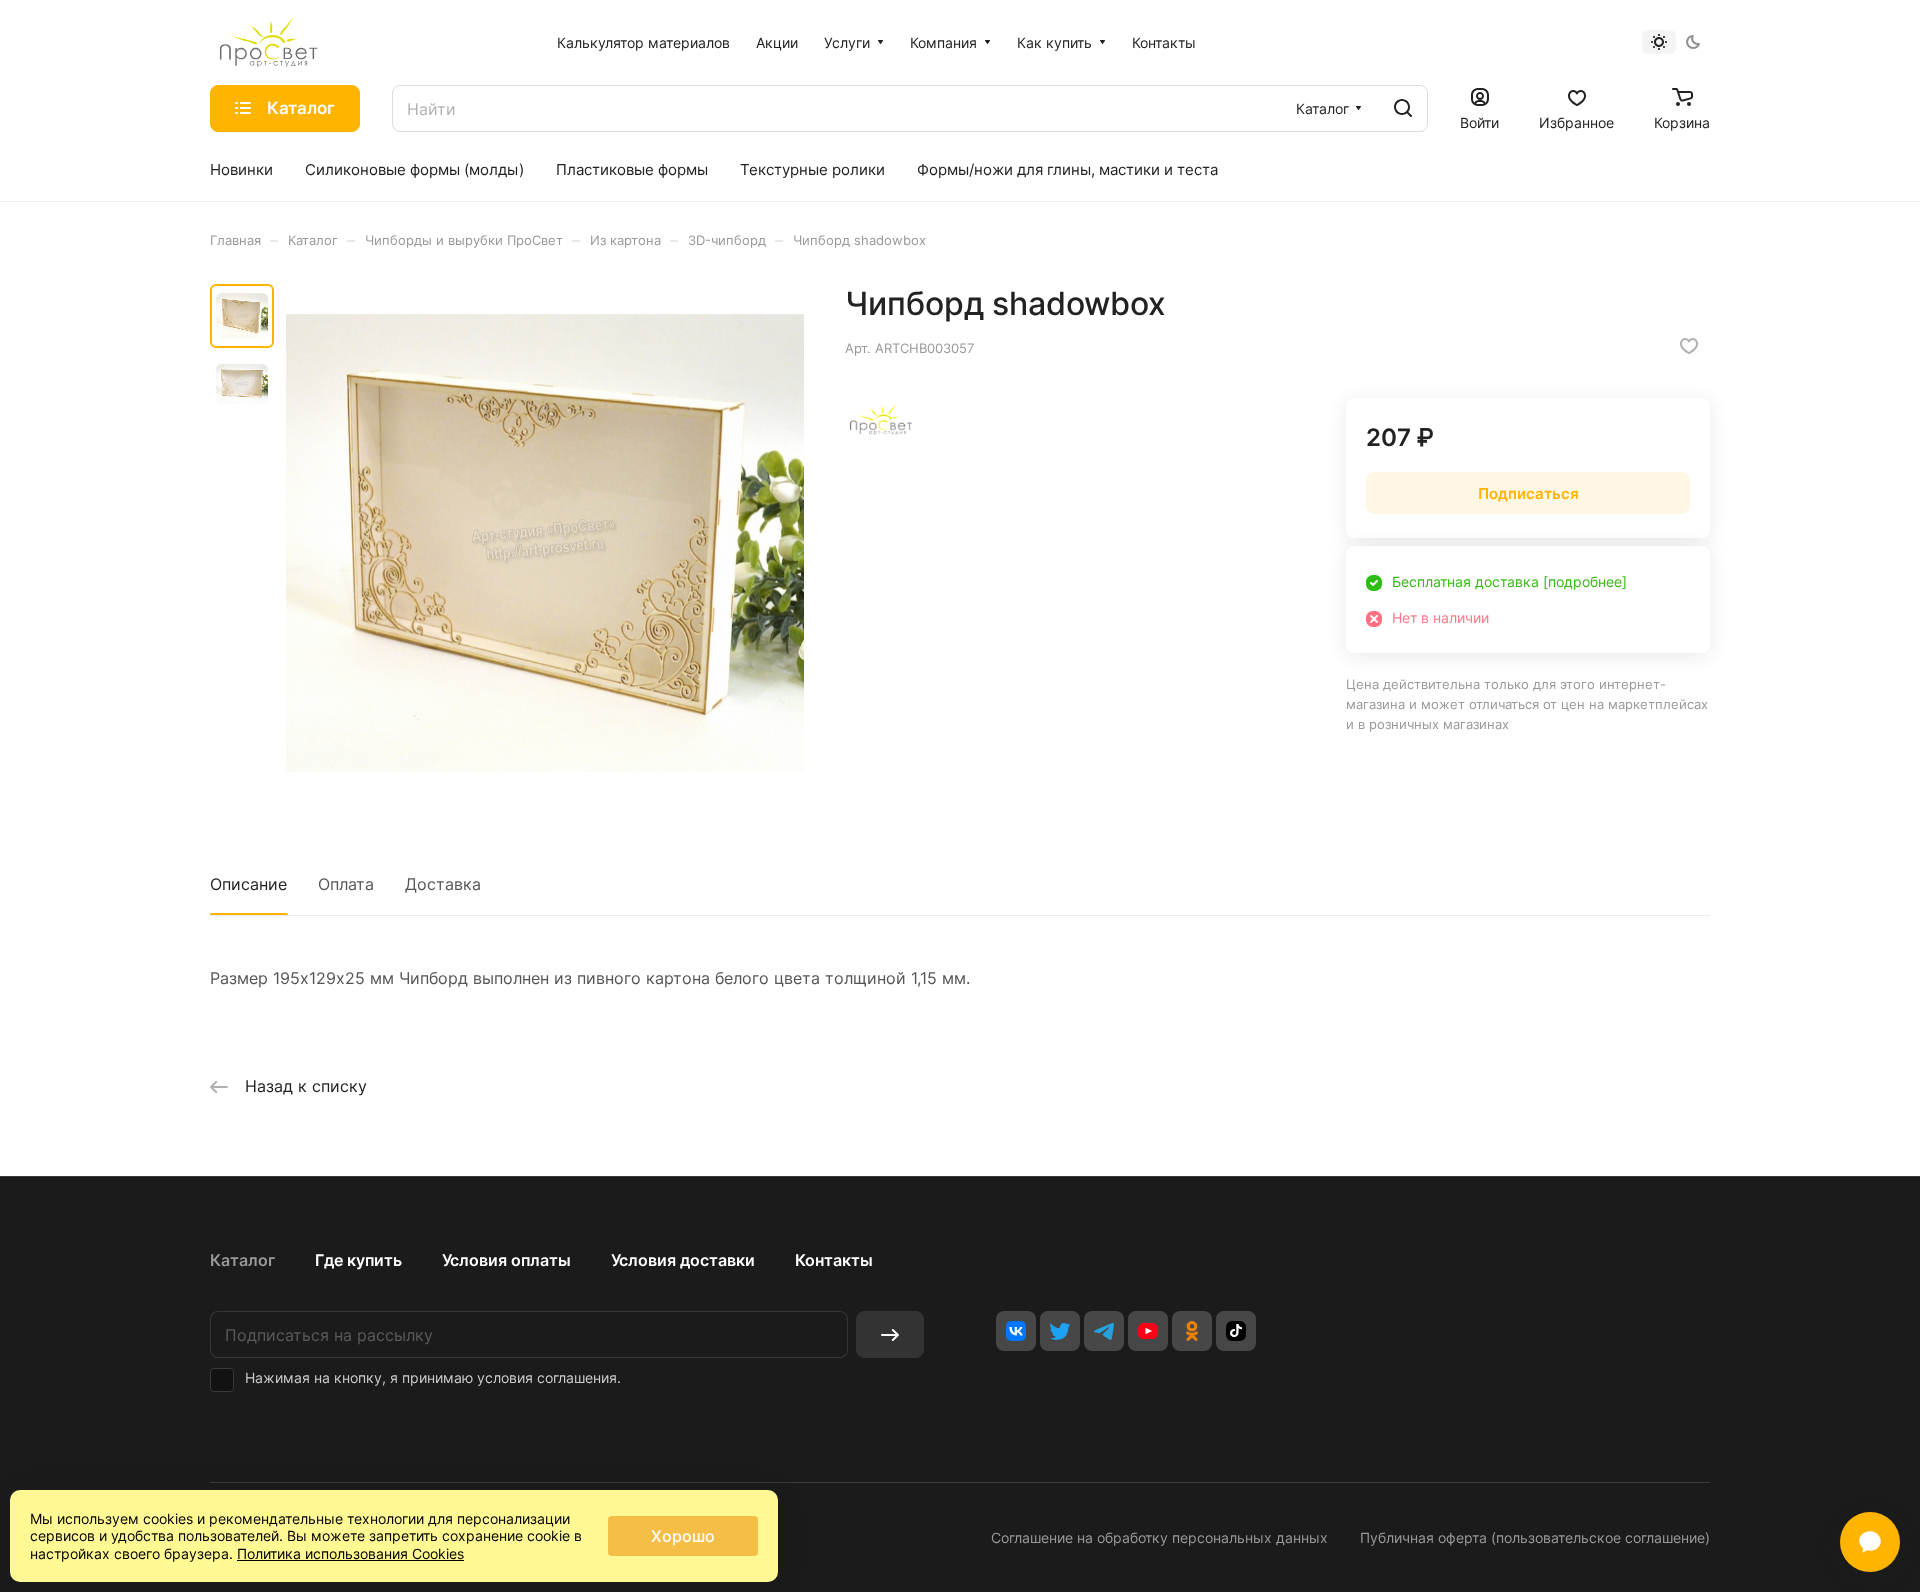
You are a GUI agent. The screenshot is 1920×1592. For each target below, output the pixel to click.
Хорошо (683, 1536)
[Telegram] (1104, 1331)
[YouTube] (1148, 1331)
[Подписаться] (890, 1334)
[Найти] (1403, 108)
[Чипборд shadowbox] (545, 543)
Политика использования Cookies (350, 1553)
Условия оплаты (506, 1260)
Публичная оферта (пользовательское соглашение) (1535, 1537)
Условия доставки (683, 1260)
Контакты (834, 1260)
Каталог (242, 1260)
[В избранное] (1689, 346)
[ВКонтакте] (1016, 1331)
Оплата (346, 884)
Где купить (358, 1260)
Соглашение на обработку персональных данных (1159, 1537)
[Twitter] (1060, 1331)
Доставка (443, 884)
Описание (248, 884)
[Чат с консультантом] (1870, 1542)
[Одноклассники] (1192, 1331)
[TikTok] (1236, 1331)
